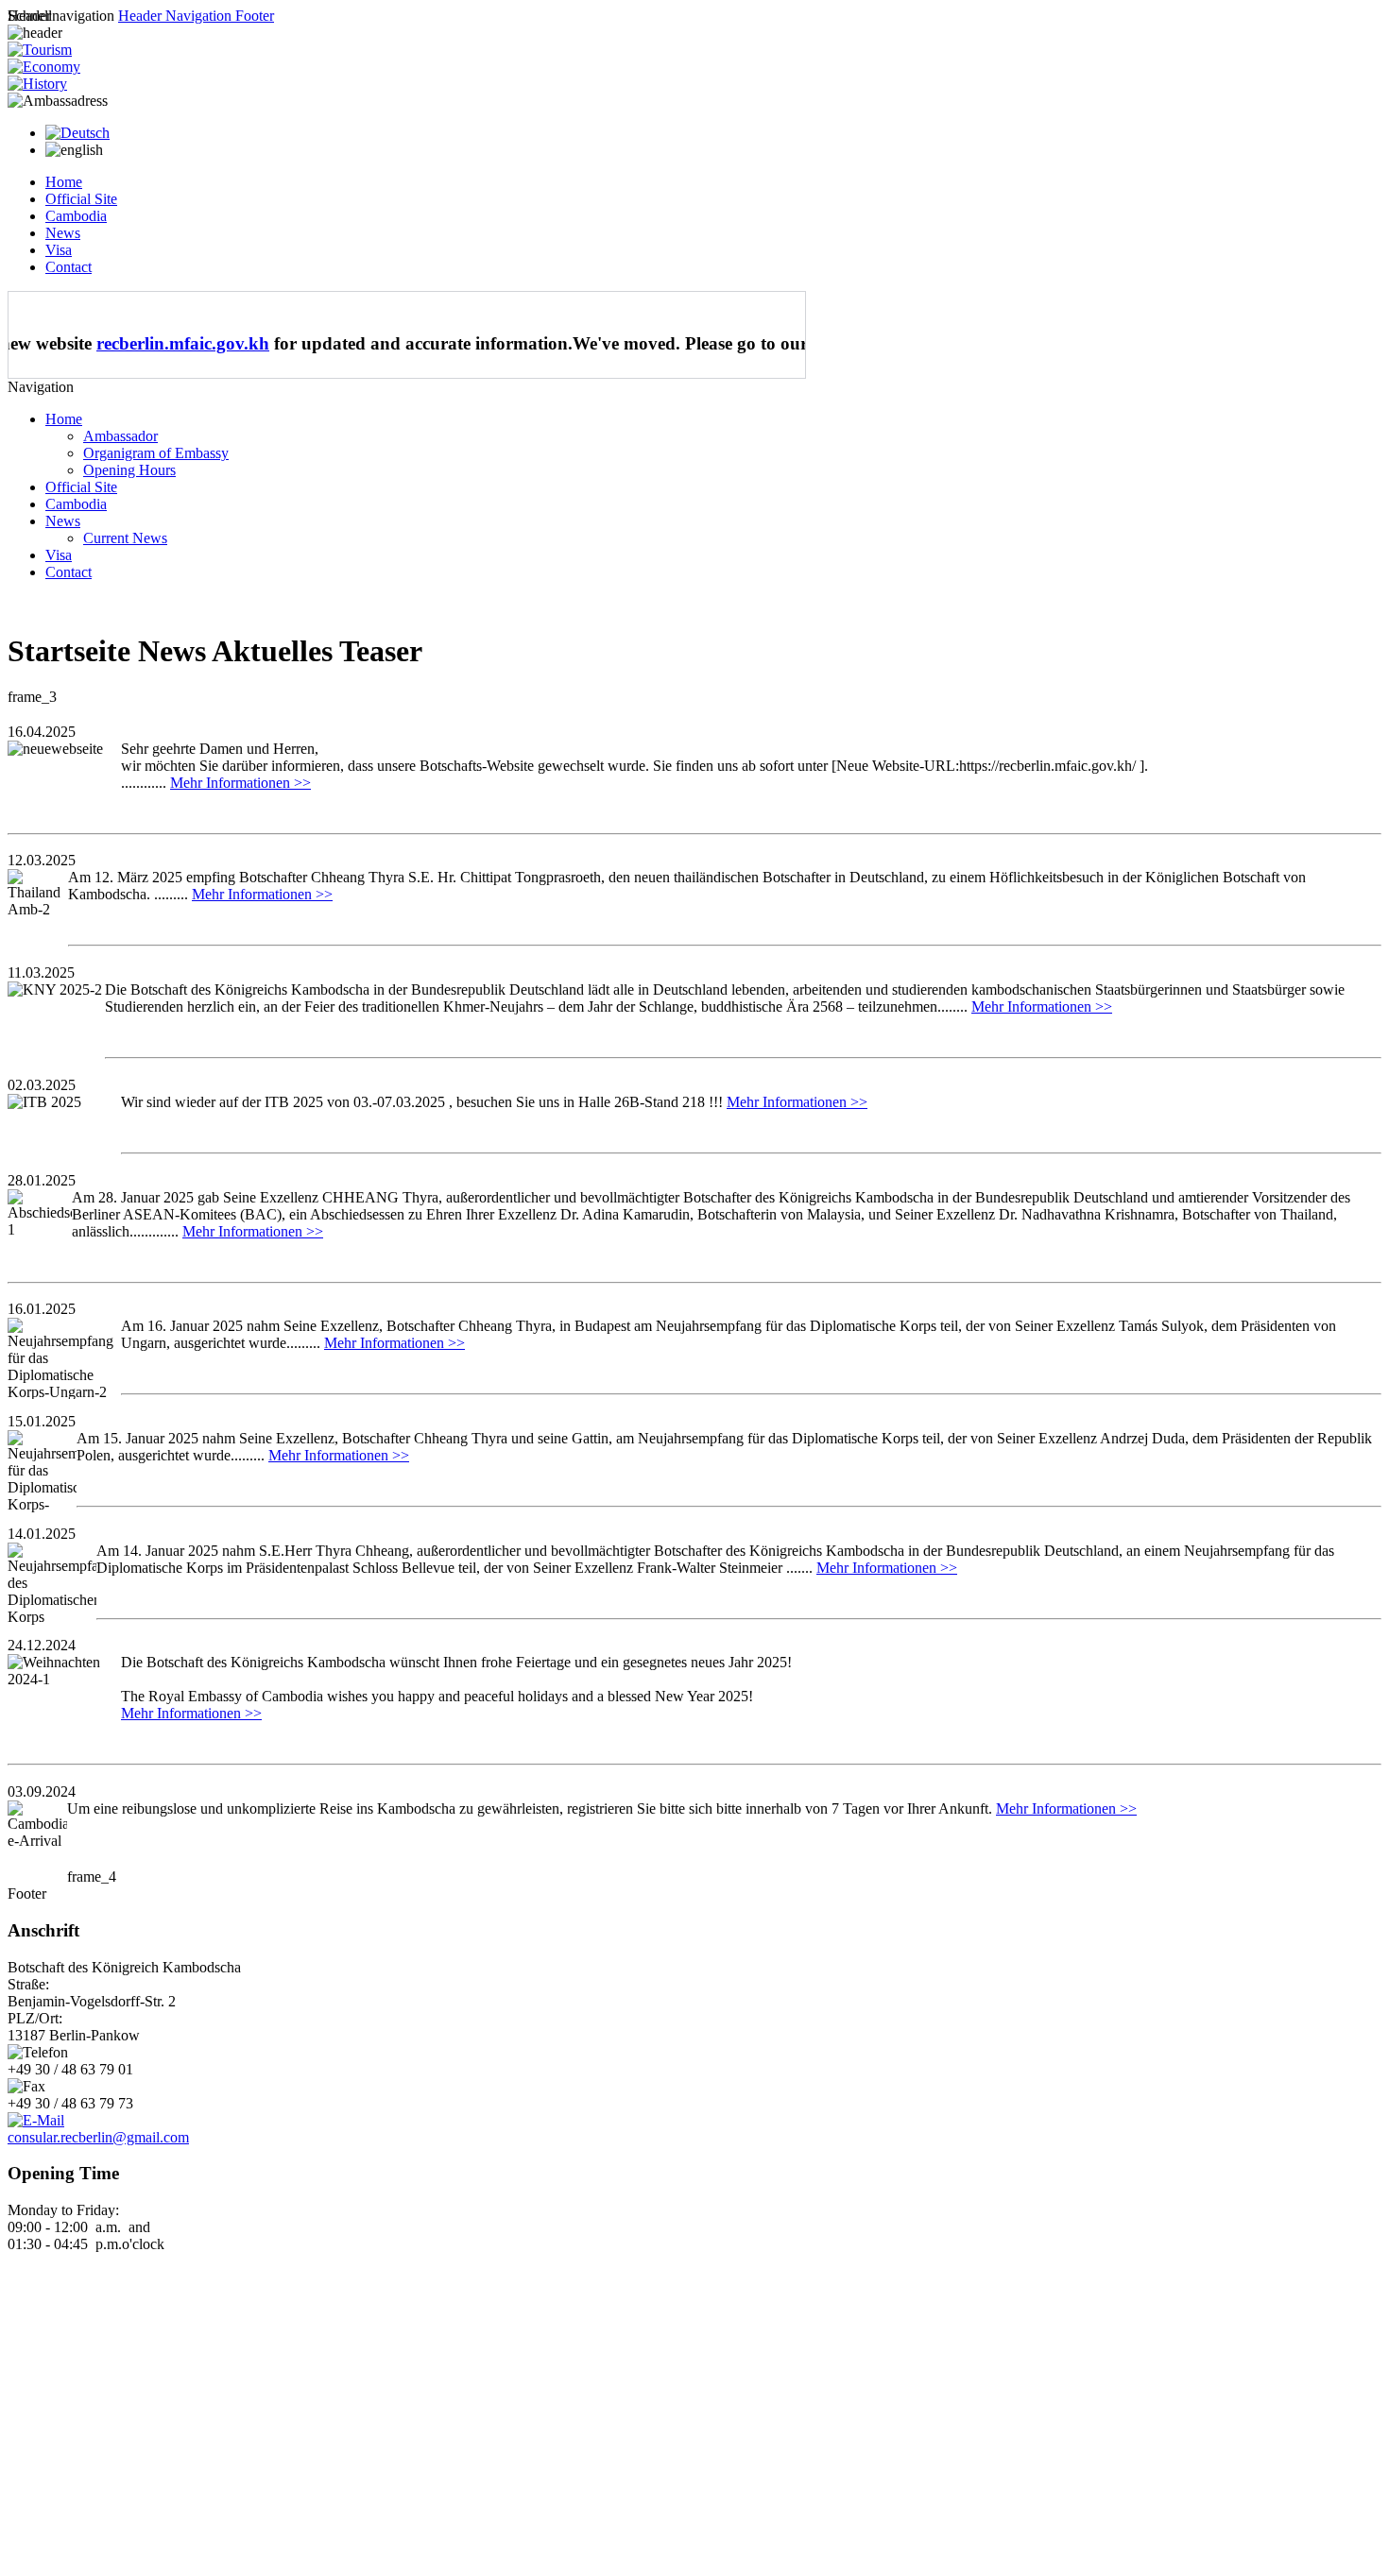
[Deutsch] (77, 133)
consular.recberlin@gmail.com (98, 2137)
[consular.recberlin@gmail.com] (36, 2120)
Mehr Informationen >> (240, 783)
